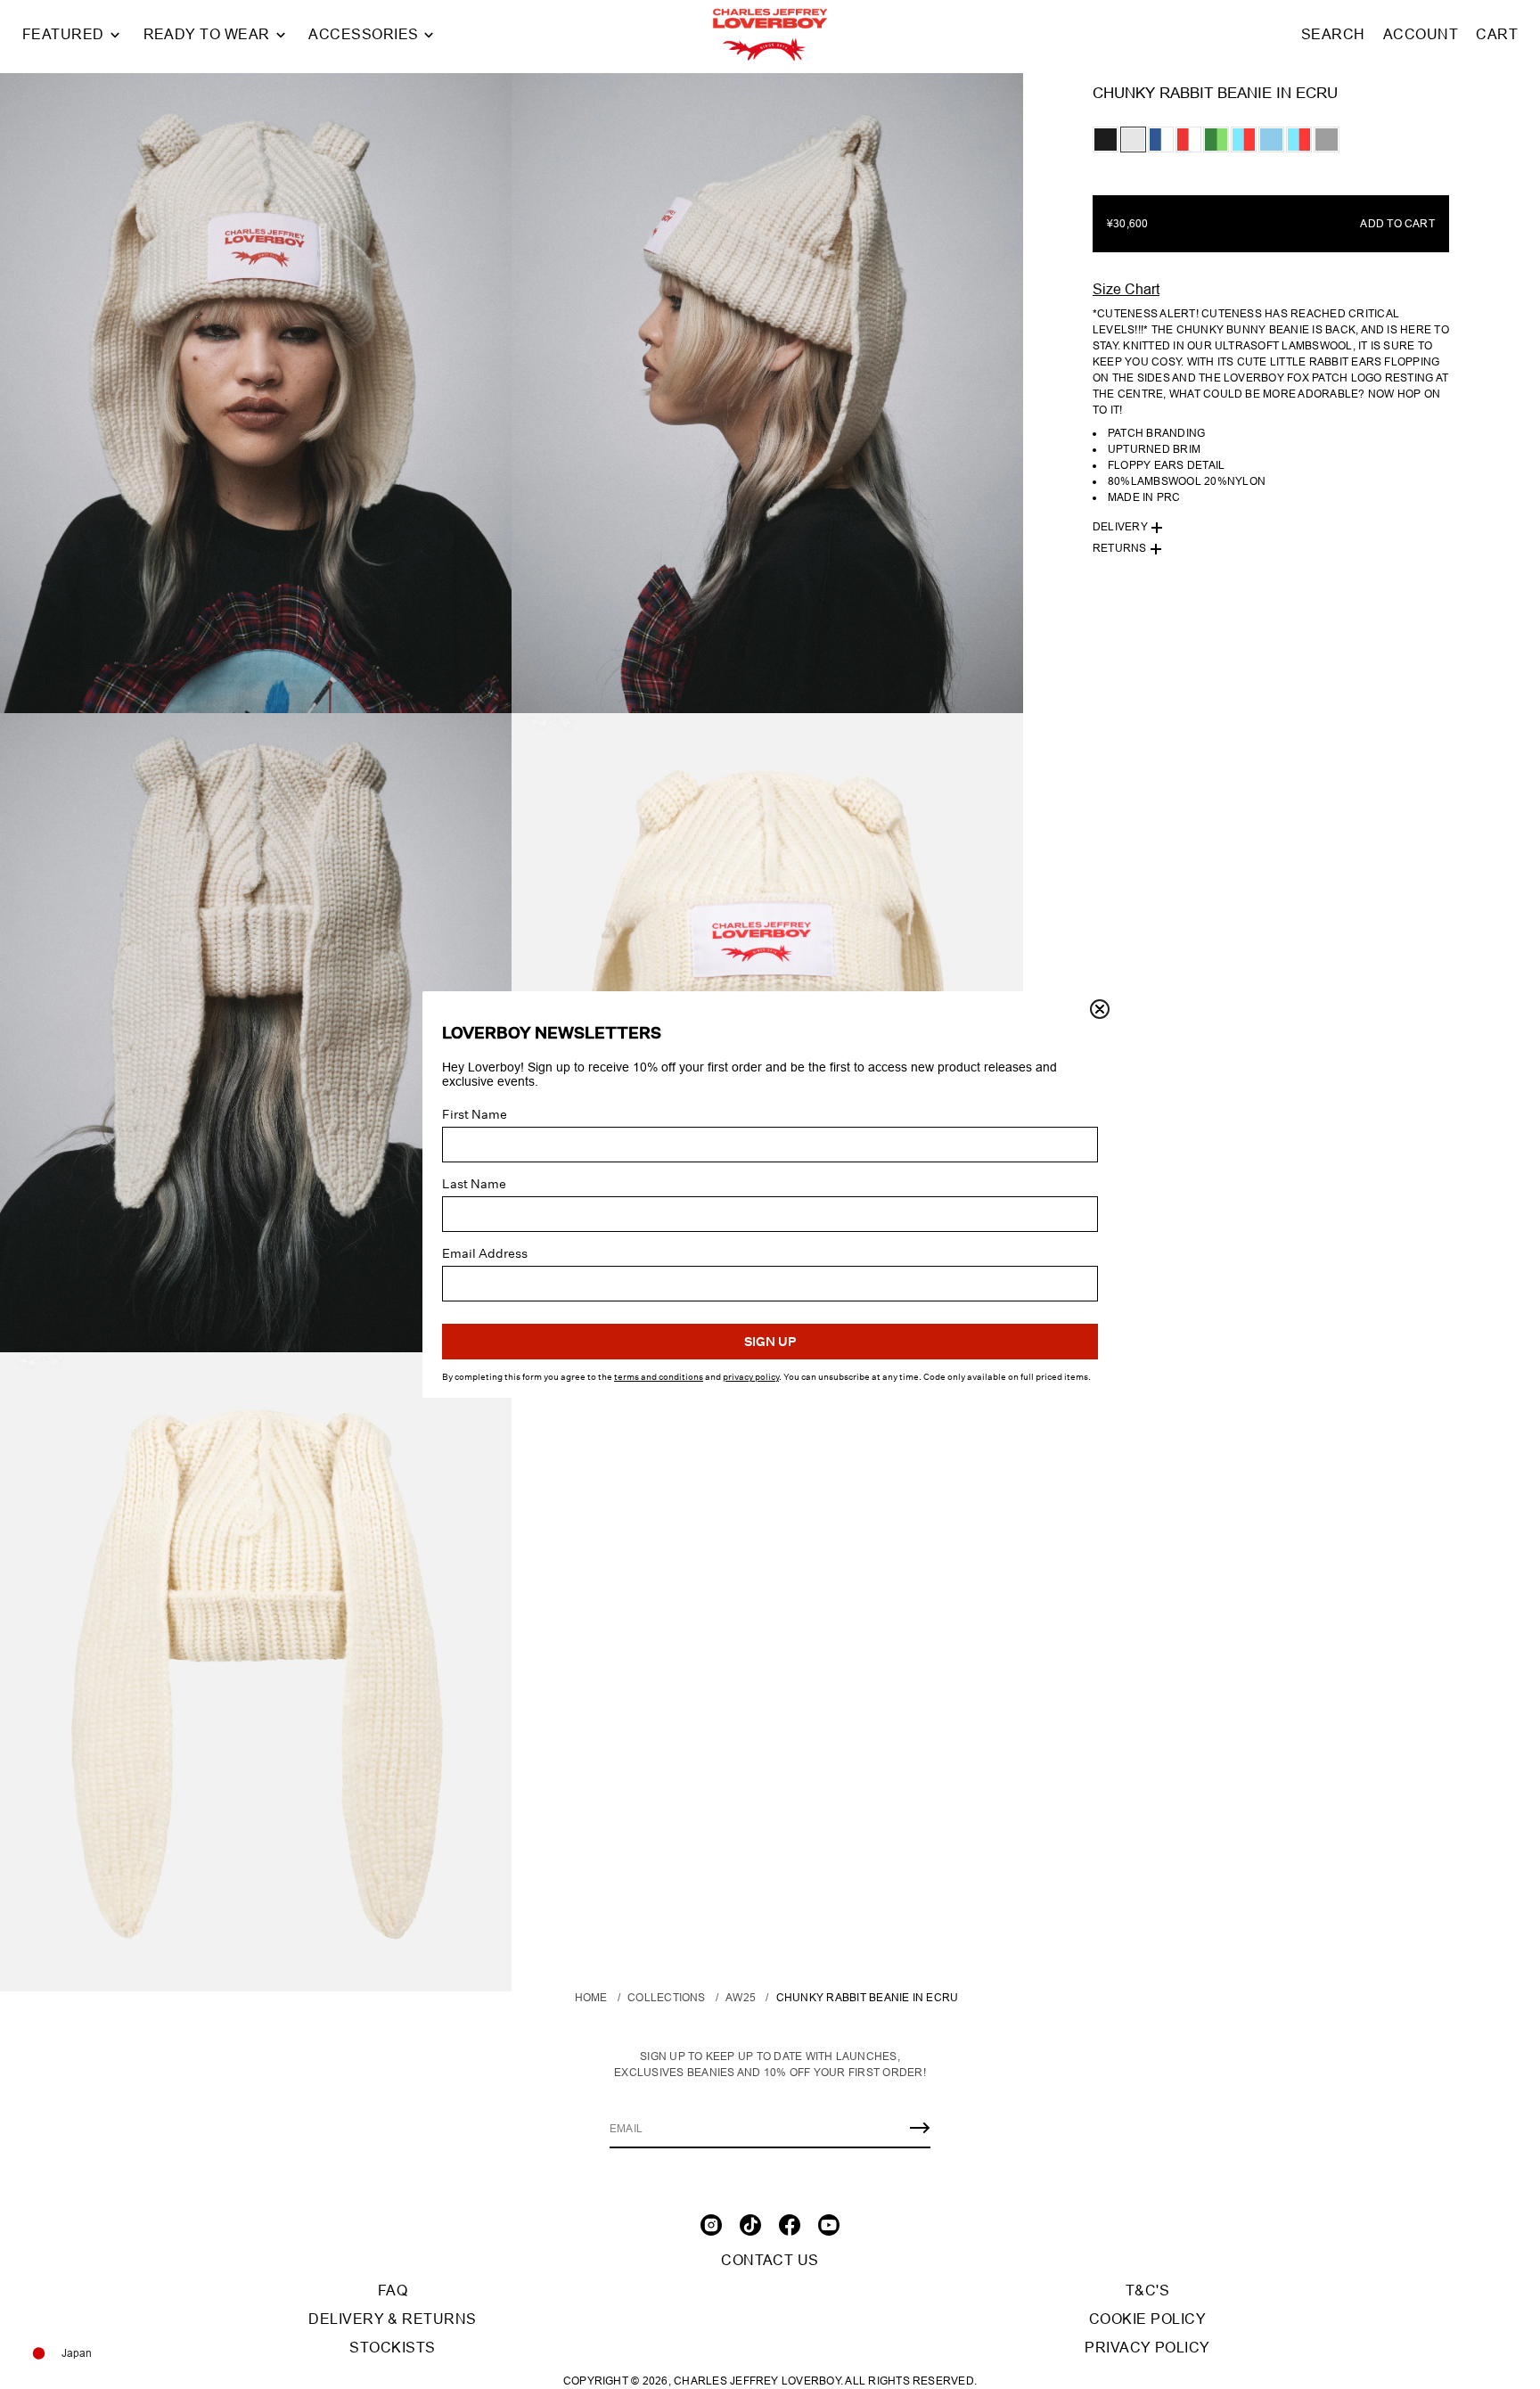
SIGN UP (770, 1342)
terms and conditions (659, 1377)
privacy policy (751, 1377)
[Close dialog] (1100, 1009)
